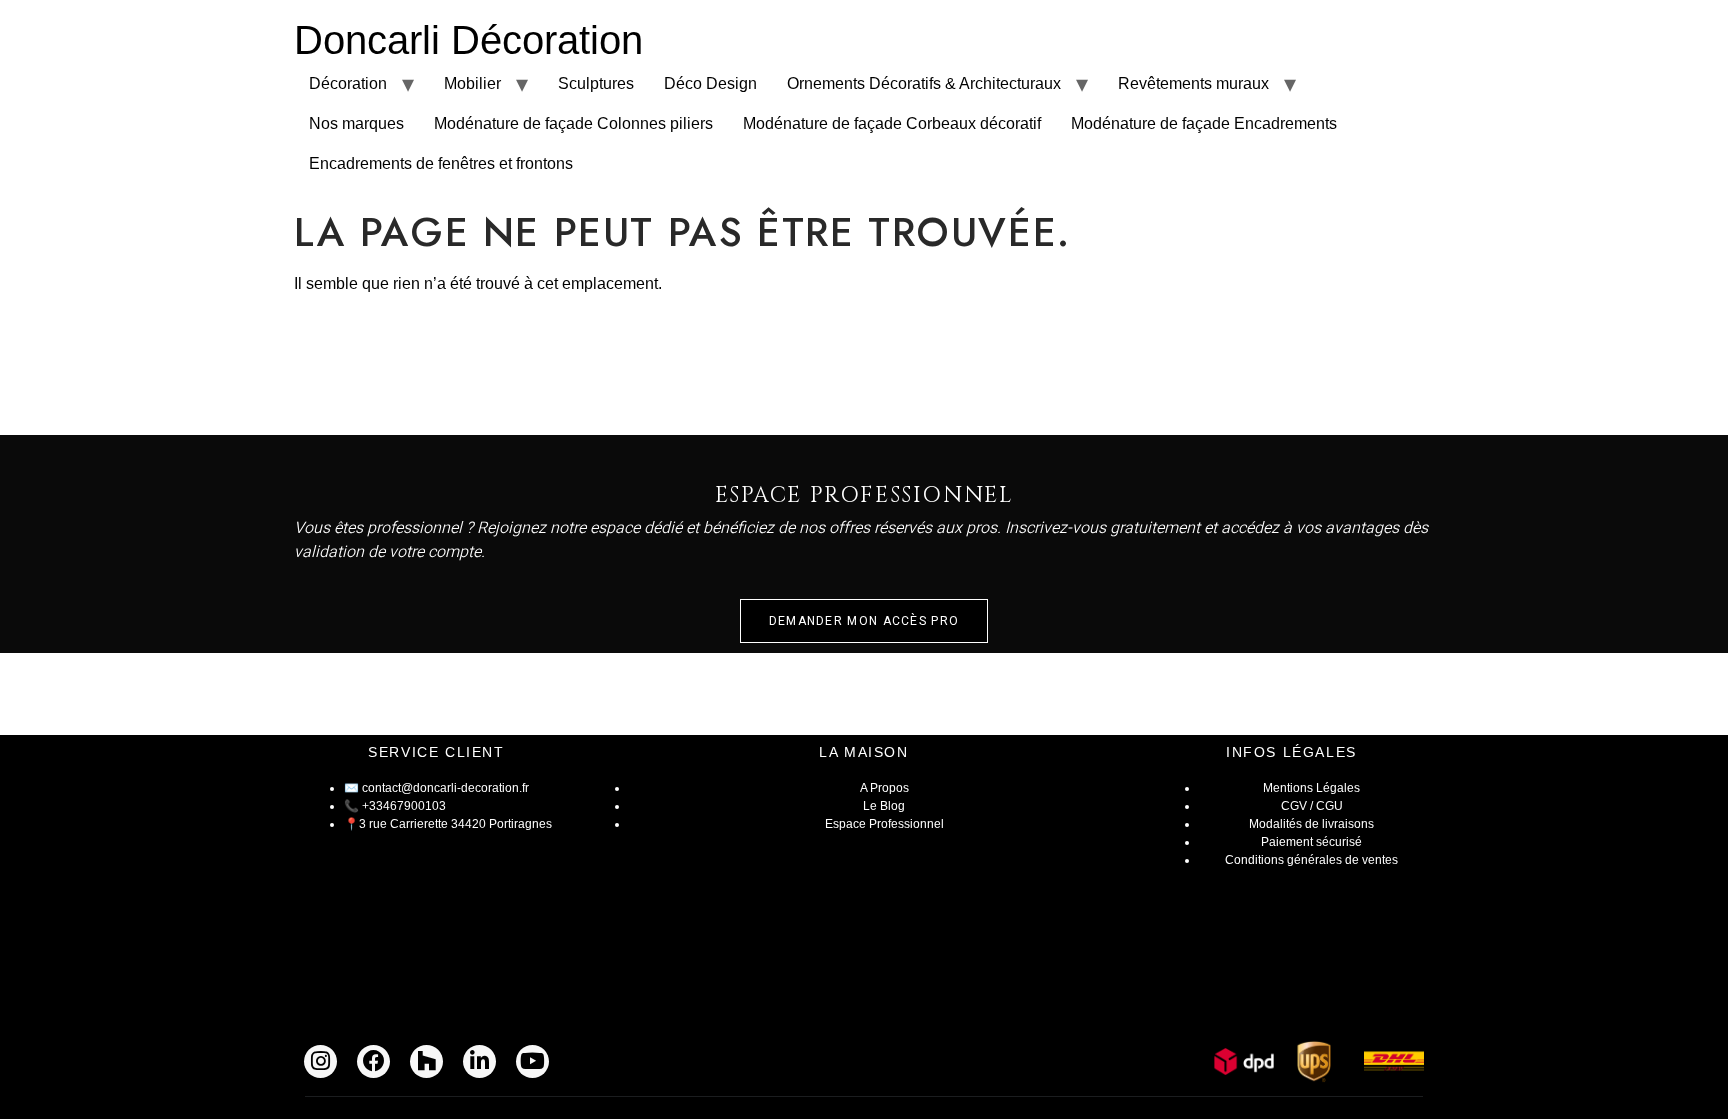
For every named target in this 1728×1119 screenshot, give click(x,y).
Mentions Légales (1311, 788)
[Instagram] (320, 1061)
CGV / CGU (1312, 806)
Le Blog (884, 806)
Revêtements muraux (1193, 83)
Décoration (348, 83)
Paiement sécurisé (1311, 842)
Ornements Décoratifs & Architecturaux (924, 83)
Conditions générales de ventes (1311, 860)
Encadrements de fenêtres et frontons (441, 163)
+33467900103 (404, 806)
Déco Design (710, 83)
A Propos (884, 788)
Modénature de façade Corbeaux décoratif (892, 123)
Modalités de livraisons (1311, 824)
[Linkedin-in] (479, 1061)
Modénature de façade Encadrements (1204, 123)
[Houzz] (426, 1061)
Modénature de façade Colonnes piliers (573, 123)
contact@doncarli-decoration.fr (445, 788)
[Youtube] (532, 1061)
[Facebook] (373, 1061)
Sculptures (596, 83)
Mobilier (472, 83)
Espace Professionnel (884, 824)
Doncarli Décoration (468, 40)
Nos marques (356, 123)
